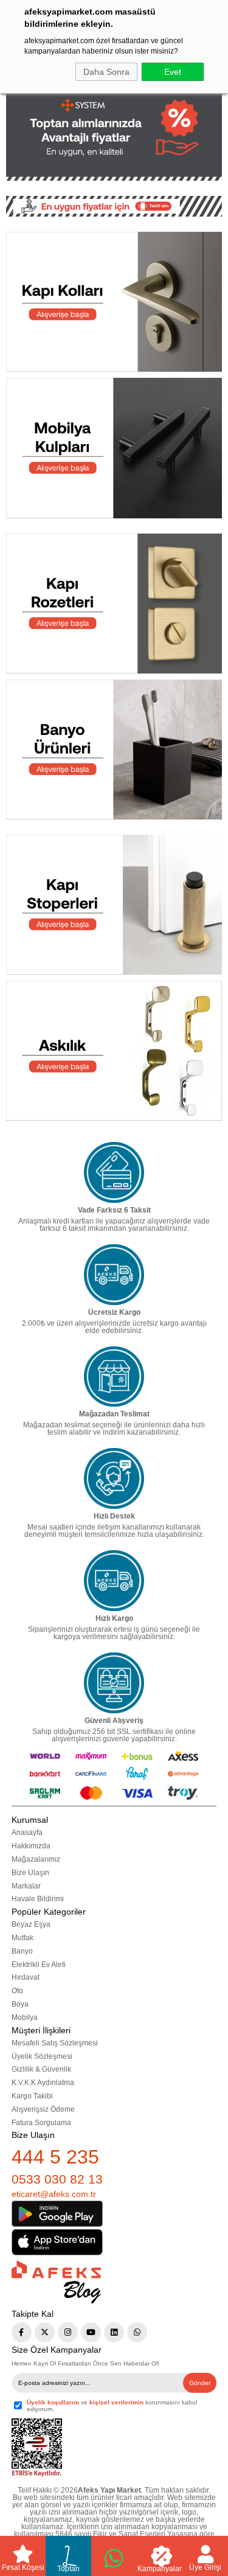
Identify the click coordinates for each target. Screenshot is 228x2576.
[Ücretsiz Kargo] (114, 1275)
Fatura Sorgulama (41, 2123)
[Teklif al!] (114, 206)
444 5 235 (55, 2157)
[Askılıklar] (114, 1051)
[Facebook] (22, 2332)
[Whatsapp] (137, 2332)
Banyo (22, 1951)
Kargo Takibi (32, 2096)
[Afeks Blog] (56, 2282)
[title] (114, 128)
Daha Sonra (106, 72)
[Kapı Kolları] (114, 302)
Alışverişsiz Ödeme (43, 2109)
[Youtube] (91, 2332)
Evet (173, 72)
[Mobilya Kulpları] (114, 448)
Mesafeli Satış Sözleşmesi (55, 2043)
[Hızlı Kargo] (114, 1581)
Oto (17, 1991)
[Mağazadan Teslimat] (114, 1377)
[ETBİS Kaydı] (37, 2448)
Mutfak (22, 1938)
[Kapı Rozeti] (114, 604)
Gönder (200, 2383)
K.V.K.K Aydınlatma (43, 2083)
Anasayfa (27, 1833)
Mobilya (25, 2017)
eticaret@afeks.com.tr (54, 2194)
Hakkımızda (31, 1846)
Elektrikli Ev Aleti (39, 1965)
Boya (20, 2004)
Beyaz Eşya (31, 1924)
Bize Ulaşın (30, 1873)
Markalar (26, 1886)
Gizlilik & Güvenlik (41, 2069)
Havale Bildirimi (38, 1899)
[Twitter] (45, 2332)
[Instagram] (68, 2332)
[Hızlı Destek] (114, 1478)
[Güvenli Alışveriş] (114, 1683)
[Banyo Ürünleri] (114, 750)
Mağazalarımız (36, 1859)
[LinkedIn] (114, 2332)
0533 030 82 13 (57, 2179)
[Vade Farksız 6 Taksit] (114, 1172)
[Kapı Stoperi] (114, 905)
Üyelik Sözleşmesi (42, 2056)
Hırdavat (26, 1977)
